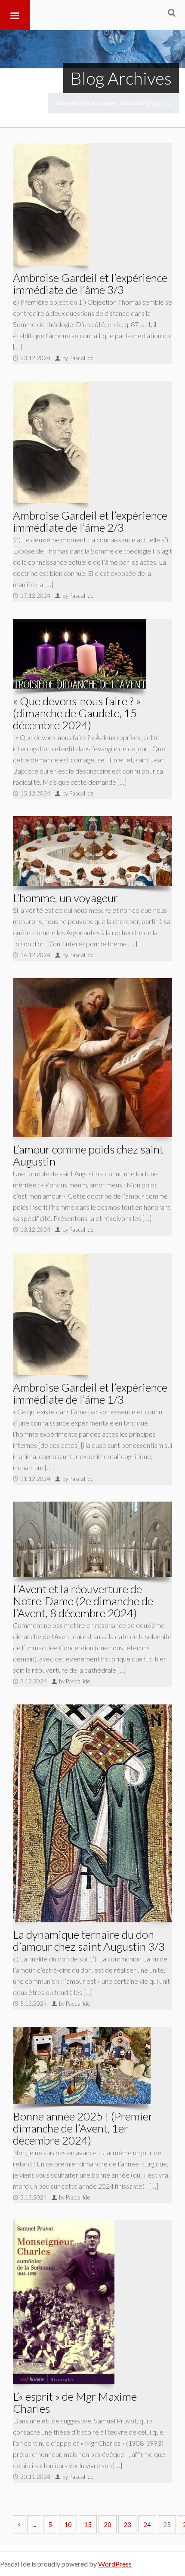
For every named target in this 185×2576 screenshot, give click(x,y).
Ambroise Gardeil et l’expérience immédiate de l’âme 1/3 (90, 1393)
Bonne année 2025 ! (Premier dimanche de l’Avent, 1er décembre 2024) (83, 2128)
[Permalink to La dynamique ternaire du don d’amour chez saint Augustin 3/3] (92, 1813)
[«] (19, 2524)
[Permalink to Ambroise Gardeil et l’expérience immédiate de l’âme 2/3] (51, 442)
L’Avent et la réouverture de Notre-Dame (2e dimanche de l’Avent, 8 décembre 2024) (83, 1601)
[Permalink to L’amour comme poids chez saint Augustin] (92, 1058)
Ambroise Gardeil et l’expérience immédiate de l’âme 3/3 (90, 284)
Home (62, 103)
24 (147, 2524)
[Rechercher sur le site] (172, 12)
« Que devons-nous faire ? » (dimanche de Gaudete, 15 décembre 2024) (77, 713)
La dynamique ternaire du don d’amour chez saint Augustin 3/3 (89, 1940)
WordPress (115, 2564)
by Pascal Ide (78, 358)
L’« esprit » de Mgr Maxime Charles (75, 2402)
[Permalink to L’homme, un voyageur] (92, 851)
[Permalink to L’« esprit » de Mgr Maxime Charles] (64, 2302)
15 (88, 2524)
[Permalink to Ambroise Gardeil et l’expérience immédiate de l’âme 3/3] (51, 204)
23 (127, 2524)
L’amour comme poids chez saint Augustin (88, 1155)
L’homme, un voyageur (65, 898)
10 (68, 2524)
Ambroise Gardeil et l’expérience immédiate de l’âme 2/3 (90, 521)
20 (108, 2524)
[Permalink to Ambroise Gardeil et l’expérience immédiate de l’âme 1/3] (51, 1314)
